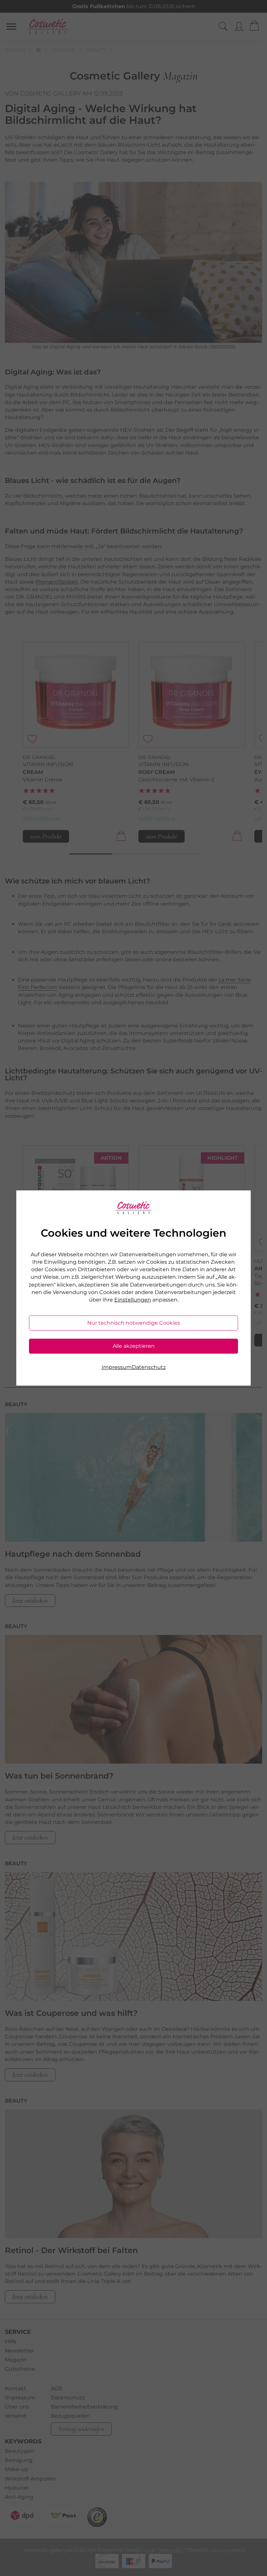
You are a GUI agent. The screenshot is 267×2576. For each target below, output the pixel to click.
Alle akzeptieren (134, 1346)
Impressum (117, 1367)
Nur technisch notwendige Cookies (134, 1323)
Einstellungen (133, 1300)
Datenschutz (149, 1367)
